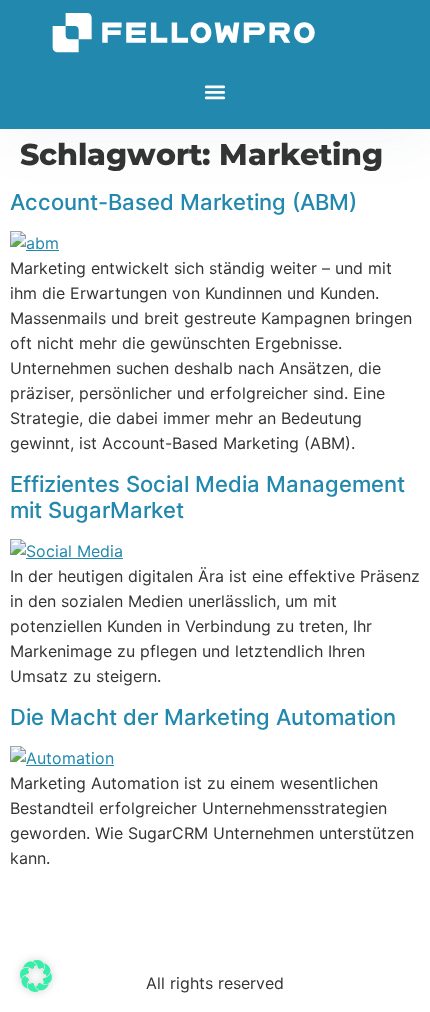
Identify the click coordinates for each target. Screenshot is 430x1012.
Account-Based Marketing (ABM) (183, 202)
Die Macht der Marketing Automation (203, 717)
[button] (215, 92)
